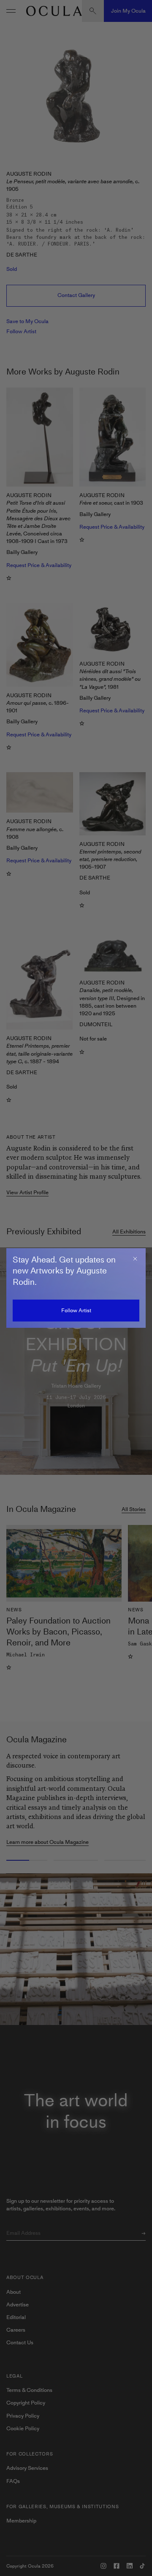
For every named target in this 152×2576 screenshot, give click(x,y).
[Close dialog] (135, 1259)
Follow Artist (76, 1310)
